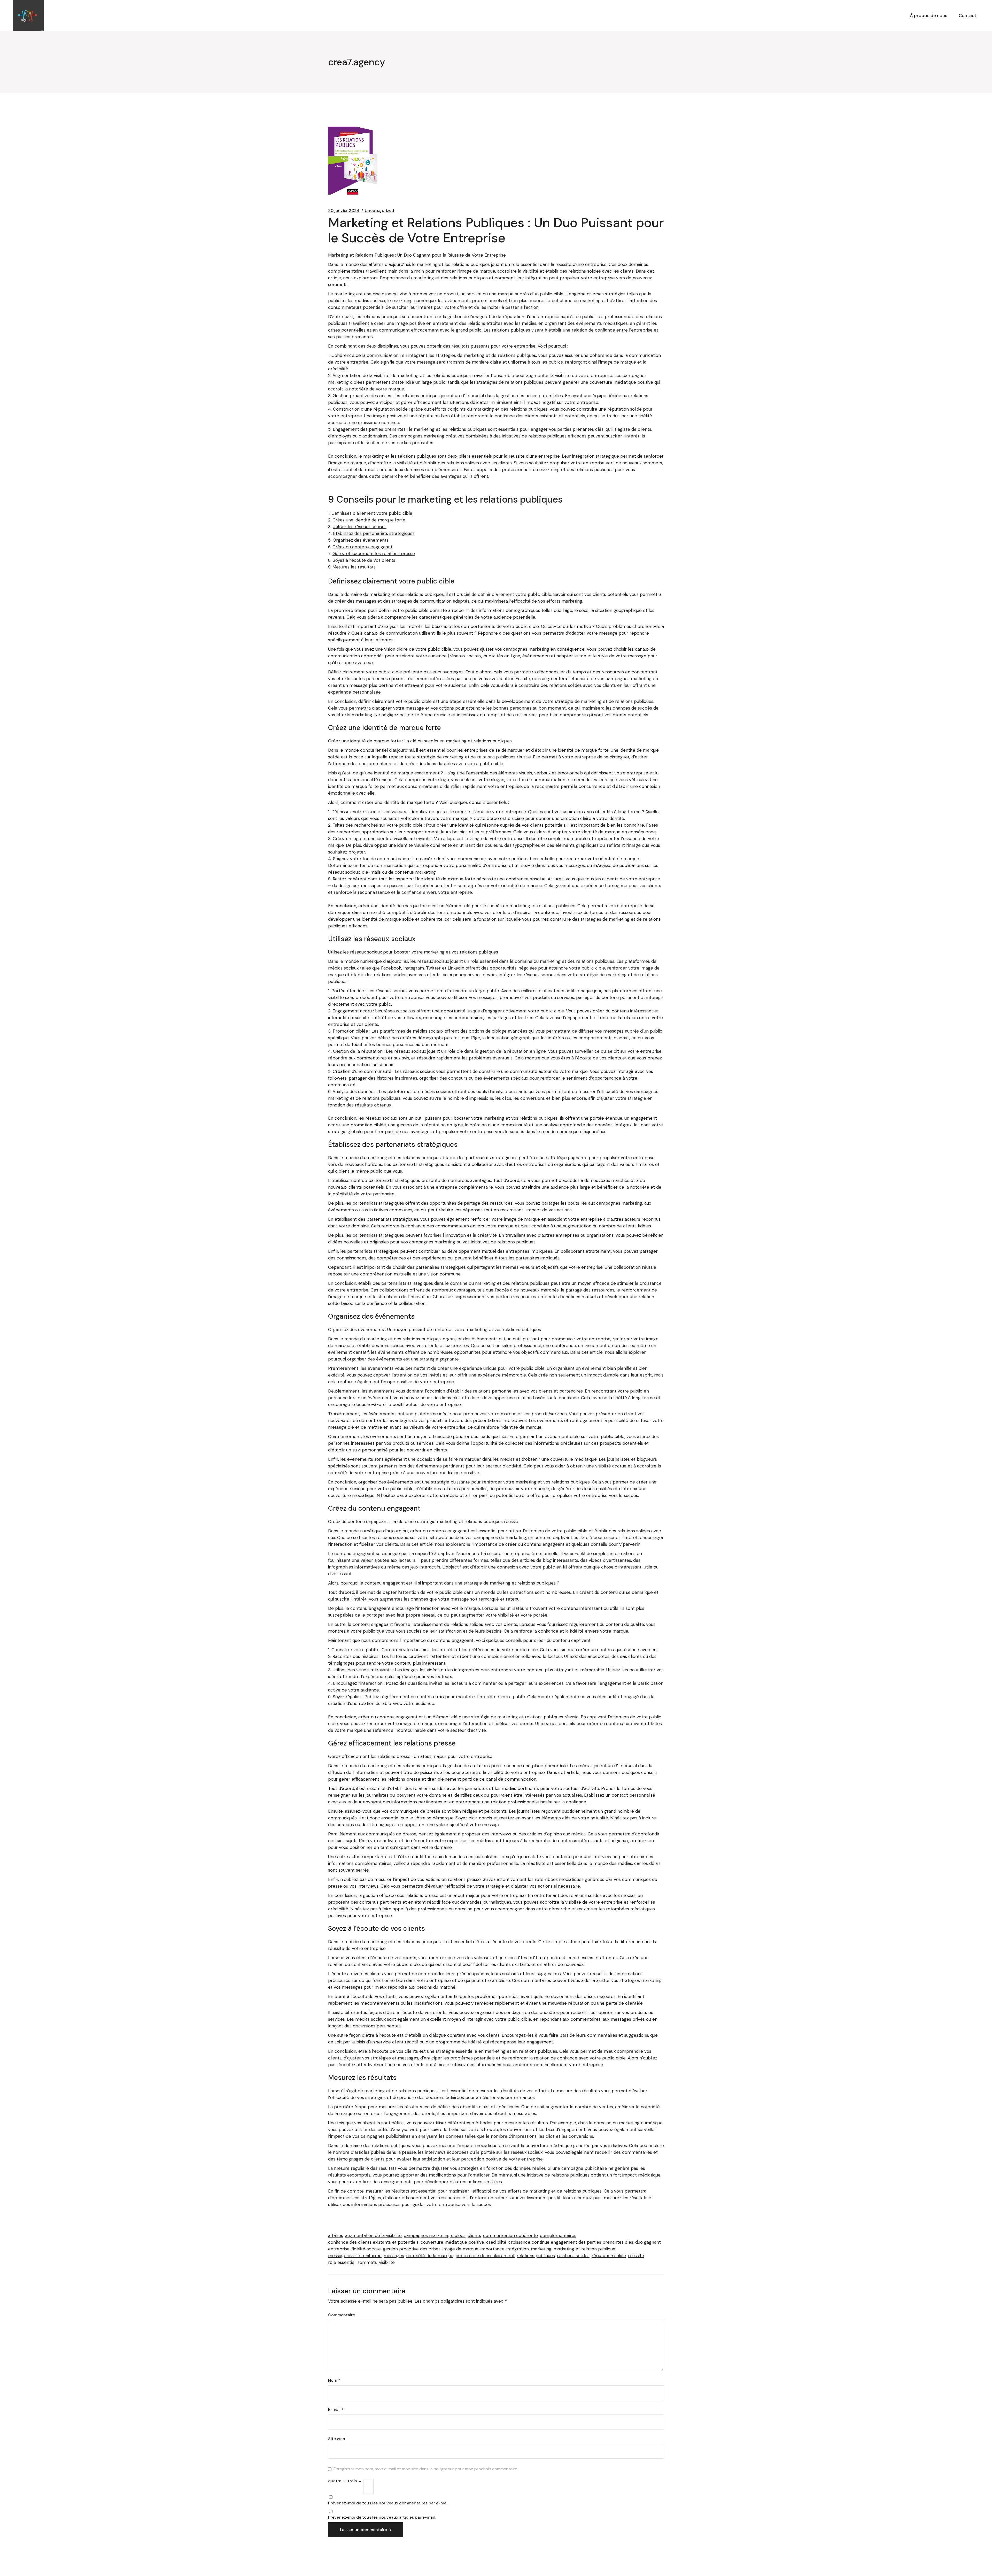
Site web (337, 2439)
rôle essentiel (342, 2262)
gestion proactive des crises (412, 2249)
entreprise (339, 2249)
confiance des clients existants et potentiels (373, 2242)
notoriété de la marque (430, 2256)
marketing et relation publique (584, 2249)
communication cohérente (510, 2235)
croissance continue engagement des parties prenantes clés (571, 2242)
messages (394, 2256)
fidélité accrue (366, 2249)
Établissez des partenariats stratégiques (374, 533)
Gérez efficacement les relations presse (374, 553)
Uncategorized (379, 211)
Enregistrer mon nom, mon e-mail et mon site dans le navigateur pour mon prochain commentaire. (426, 2469)
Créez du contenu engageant (362, 547)
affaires (336, 2235)
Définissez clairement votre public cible (372, 513)
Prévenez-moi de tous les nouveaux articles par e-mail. (382, 2517)
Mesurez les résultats (354, 567)
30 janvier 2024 (344, 211)
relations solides (573, 2256)
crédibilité (496, 2242)
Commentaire (342, 2315)
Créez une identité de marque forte (369, 520)
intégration (518, 2249)
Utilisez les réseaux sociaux (360, 527)
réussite (636, 2256)
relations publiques (536, 2256)
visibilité (387, 2262)
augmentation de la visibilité (373, 2235)
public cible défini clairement (485, 2256)
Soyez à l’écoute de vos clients (364, 560)
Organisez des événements (361, 540)
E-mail (336, 2410)
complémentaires (558, 2235)
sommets (367, 2262)
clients (474, 2235)
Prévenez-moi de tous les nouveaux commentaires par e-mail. (389, 2503)
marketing (541, 2249)
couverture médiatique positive (452, 2242)
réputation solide (609, 2256)
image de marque (460, 2249)
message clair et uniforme (355, 2256)
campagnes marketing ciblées (435, 2235)
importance (493, 2249)
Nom (334, 2380)
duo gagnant (648, 2242)
